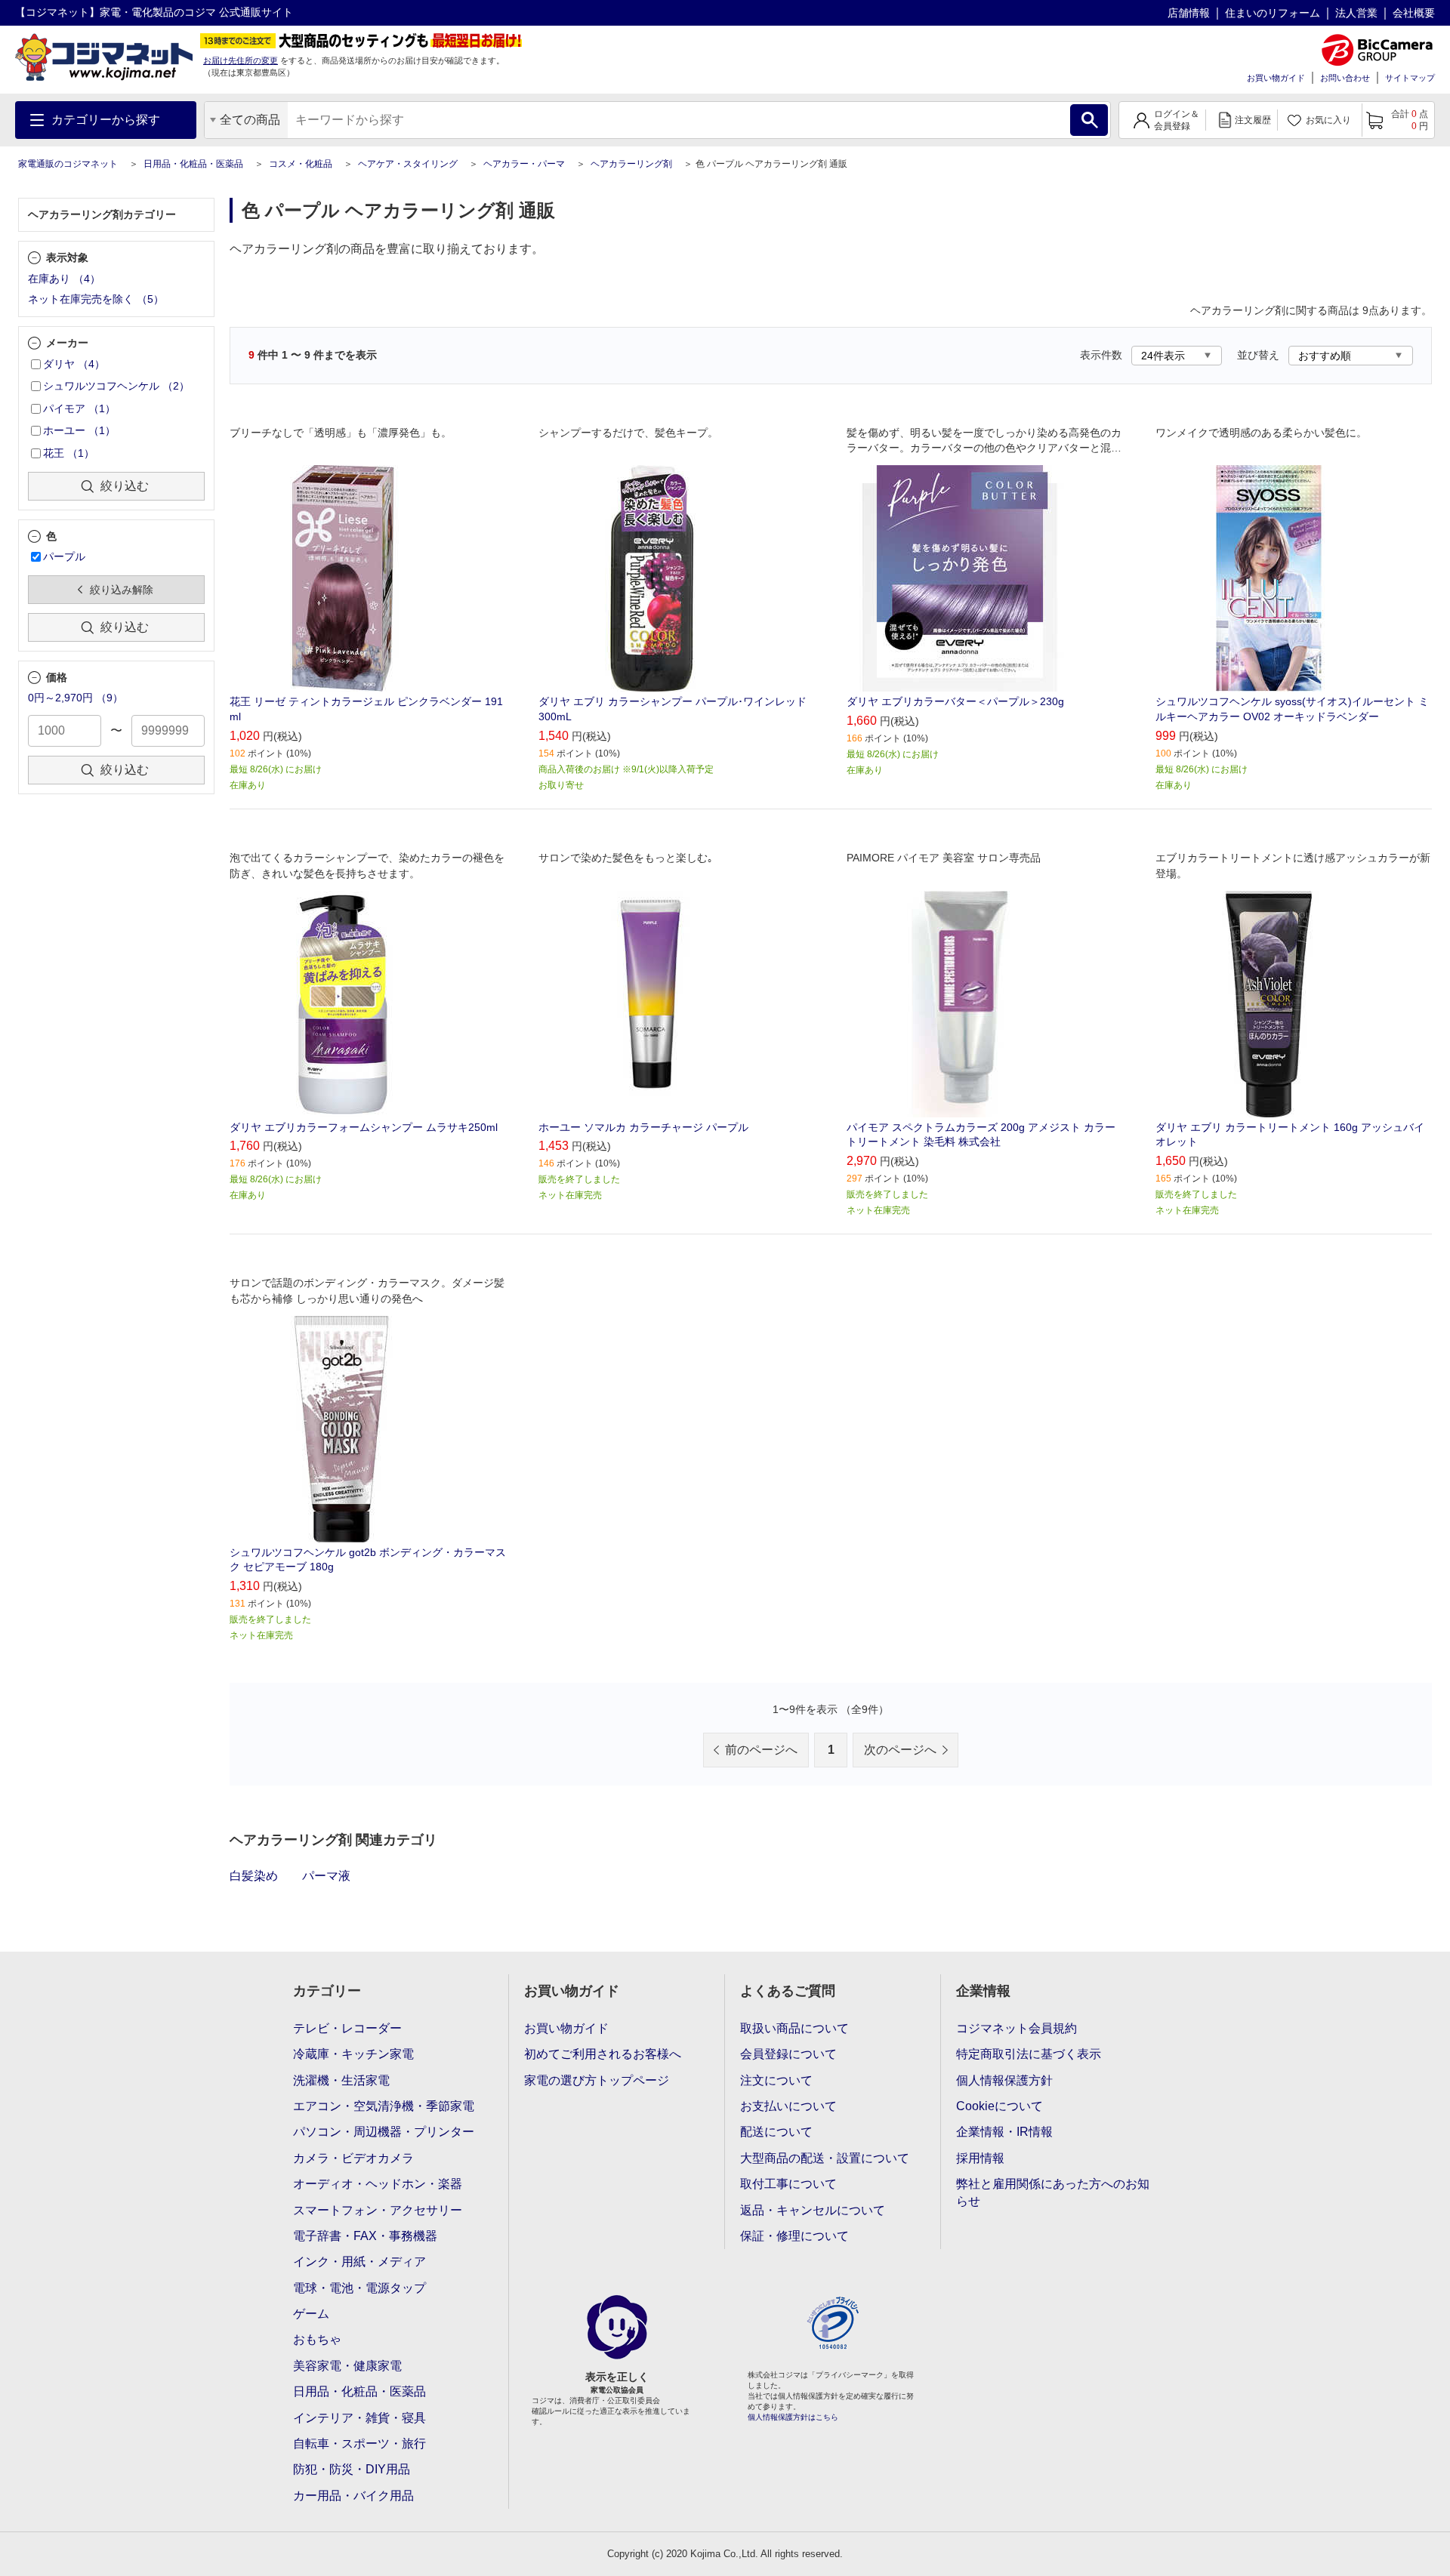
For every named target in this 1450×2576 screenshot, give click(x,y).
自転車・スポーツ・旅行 (359, 2444)
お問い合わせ (1345, 78)
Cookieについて (1000, 2106)
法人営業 (1356, 13)
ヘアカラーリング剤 (631, 164)
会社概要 (1414, 13)
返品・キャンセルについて (813, 2210)
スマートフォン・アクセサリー (378, 2210)
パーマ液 (326, 1876)
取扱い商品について (794, 2028)
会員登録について (788, 2054)
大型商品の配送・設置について (825, 2158)
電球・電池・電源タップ (359, 2288)
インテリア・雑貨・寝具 (359, 2418)
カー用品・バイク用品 (353, 2496)
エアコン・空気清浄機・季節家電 (384, 2106)
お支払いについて (788, 2106)
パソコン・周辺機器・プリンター (384, 2132)
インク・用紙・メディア (359, 2262)
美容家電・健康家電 (347, 2366)
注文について (776, 2080)
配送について (776, 2132)
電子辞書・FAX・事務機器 (365, 2236)
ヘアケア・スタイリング (408, 164)
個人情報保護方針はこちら (793, 2417)
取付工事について (788, 2184)
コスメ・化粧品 (301, 164)
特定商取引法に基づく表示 (1029, 2054)
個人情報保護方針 (1004, 2080)
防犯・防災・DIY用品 (352, 2469)
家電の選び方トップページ (597, 2080)
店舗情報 (1189, 13)
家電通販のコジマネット (68, 164)
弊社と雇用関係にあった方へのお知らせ (1053, 2192)
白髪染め (254, 1876)
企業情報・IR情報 (1004, 2132)
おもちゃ (317, 2339)
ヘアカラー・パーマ (524, 164)
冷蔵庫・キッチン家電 (353, 2054)
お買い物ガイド (1276, 78)
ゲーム (311, 2314)
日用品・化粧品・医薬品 (193, 164)
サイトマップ (1410, 78)
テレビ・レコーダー (347, 2028)
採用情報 (980, 2158)
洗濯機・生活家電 (341, 2080)
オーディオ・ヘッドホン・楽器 (378, 2184)
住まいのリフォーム (1273, 13)
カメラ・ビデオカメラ (353, 2158)
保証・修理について (794, 2236)
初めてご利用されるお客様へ (603, 2054)
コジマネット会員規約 (1017, 2028)
